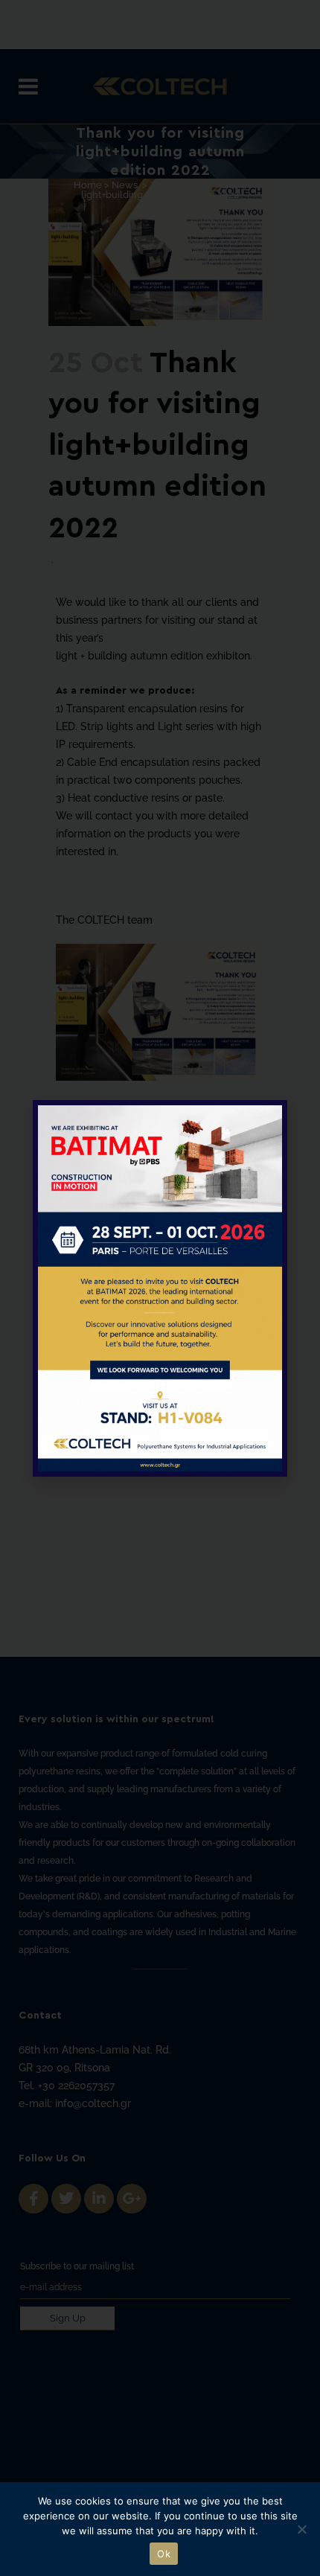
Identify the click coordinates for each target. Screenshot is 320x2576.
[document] (160, 1288)
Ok (164, 2554)
